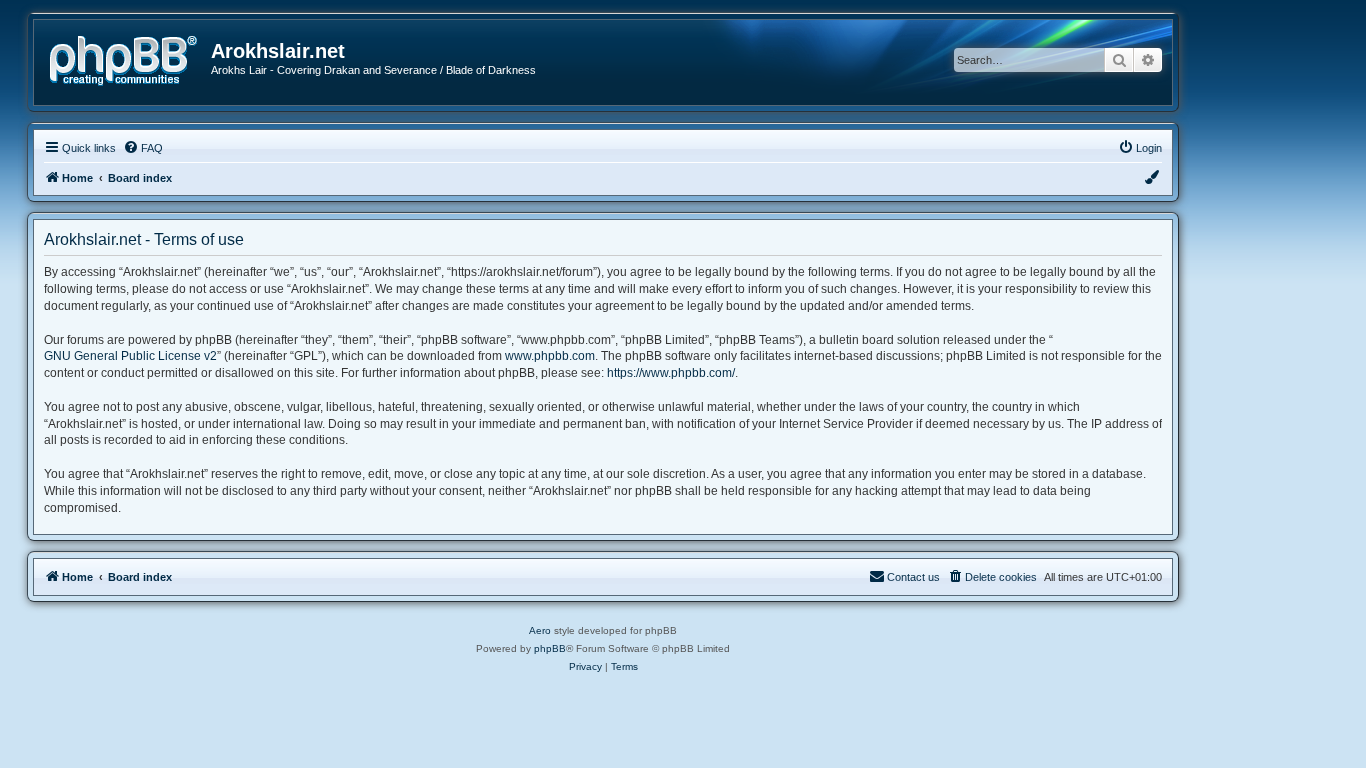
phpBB (550, 648)
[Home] (130, 58)
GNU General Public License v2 (130, 356)
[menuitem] (143, 148)
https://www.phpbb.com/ (671, 373)
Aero (540, 630)
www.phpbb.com (550, 356)
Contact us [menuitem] (913, 577)
